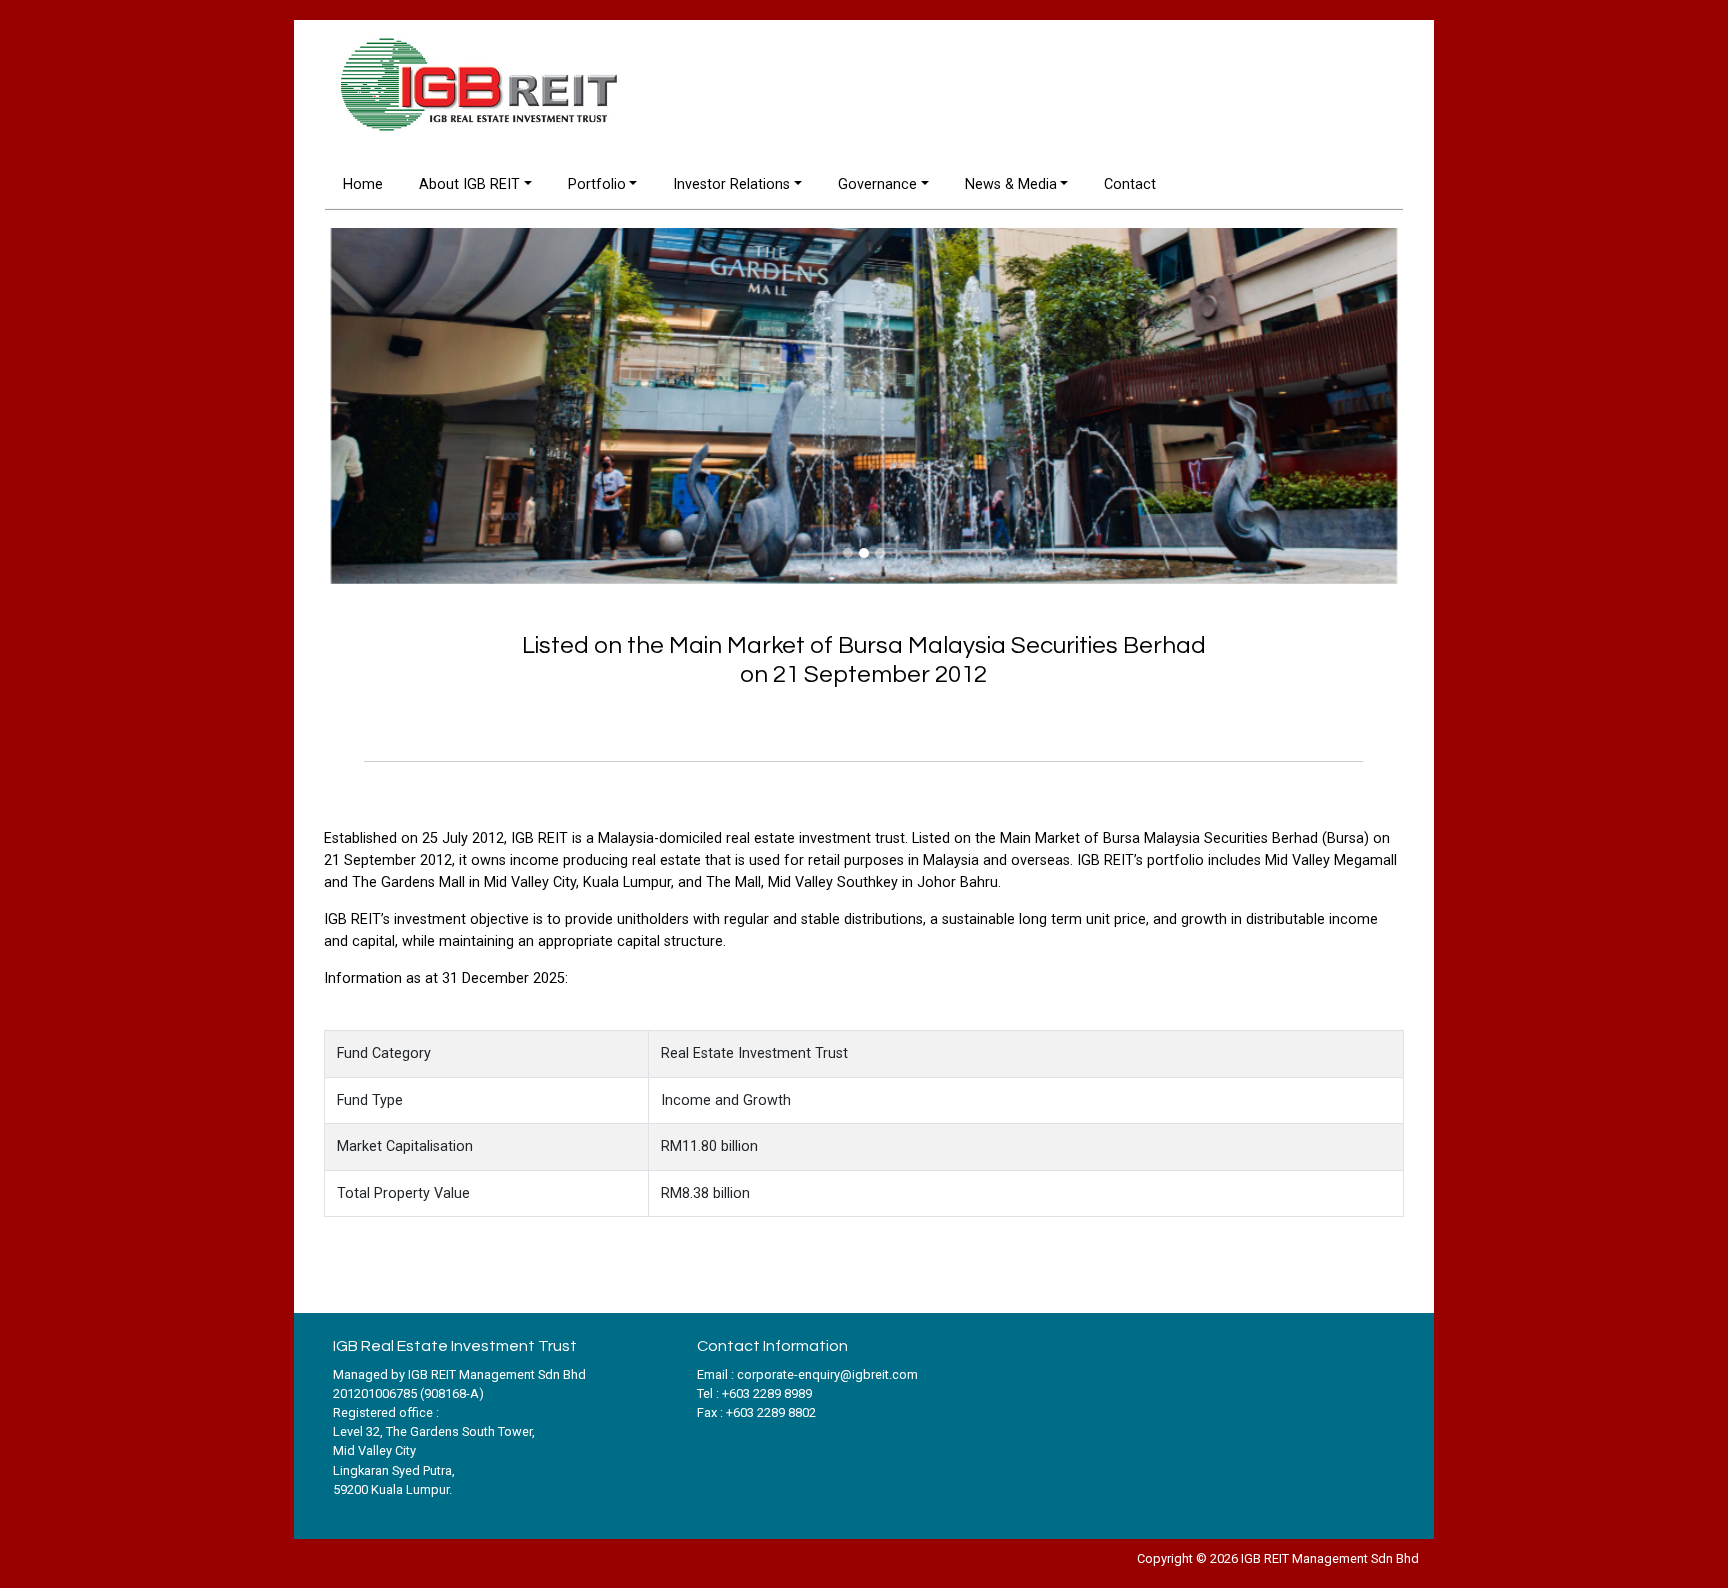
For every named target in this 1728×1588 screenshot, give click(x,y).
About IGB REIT (469, 184)
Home (363, 184)
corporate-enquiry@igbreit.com (827, 1374)
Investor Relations (731, 184)
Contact (1130, 184)
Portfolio (597, 184)
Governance (877, 184)
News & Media (1011, 184)
